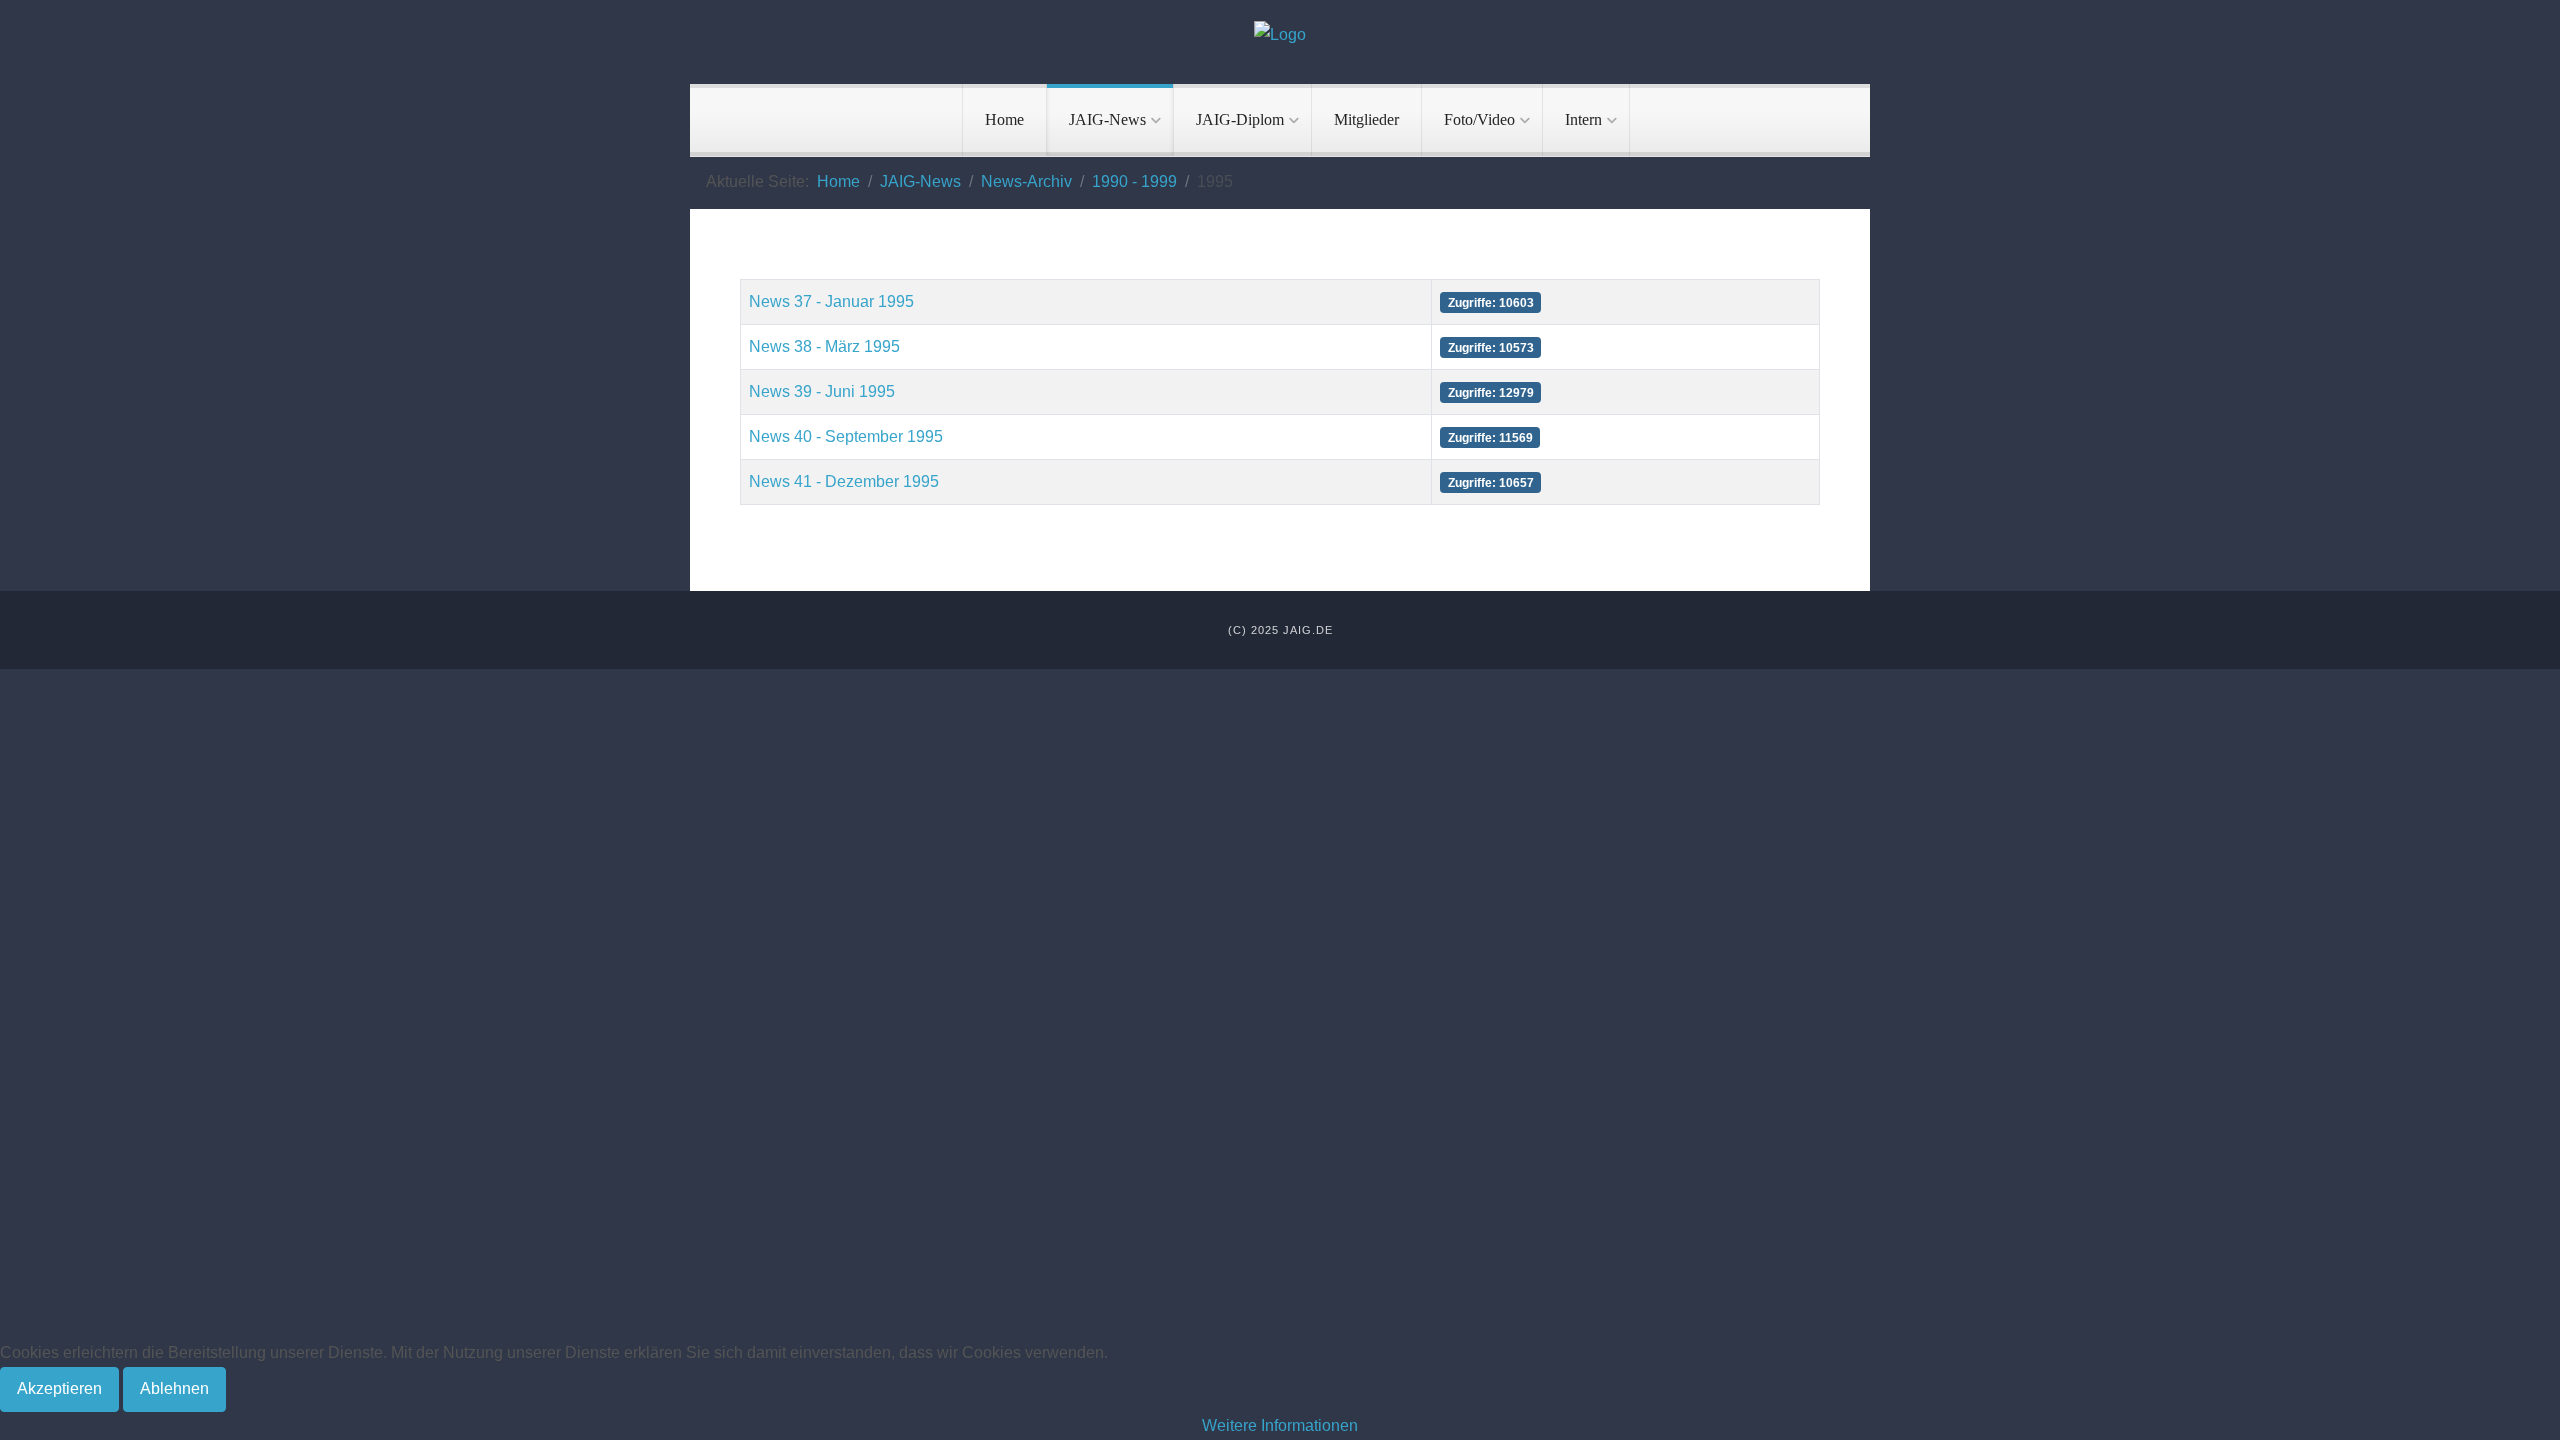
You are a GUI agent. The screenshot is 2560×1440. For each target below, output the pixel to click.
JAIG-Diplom (1240, 119)
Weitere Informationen (1280, 1425)
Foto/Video (1479, 119)
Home (1004, 119)
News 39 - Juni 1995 (822, 391)
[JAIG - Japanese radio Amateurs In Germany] (1280, 34)
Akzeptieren (59, 1388)
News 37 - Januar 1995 (831, 301)
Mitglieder (1366, 119)
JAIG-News (1107, 119)
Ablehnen (174, 1388)
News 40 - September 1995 (846, 436)
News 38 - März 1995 (824, 346)
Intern (1583, 119)
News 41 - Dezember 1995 (844, 481)
